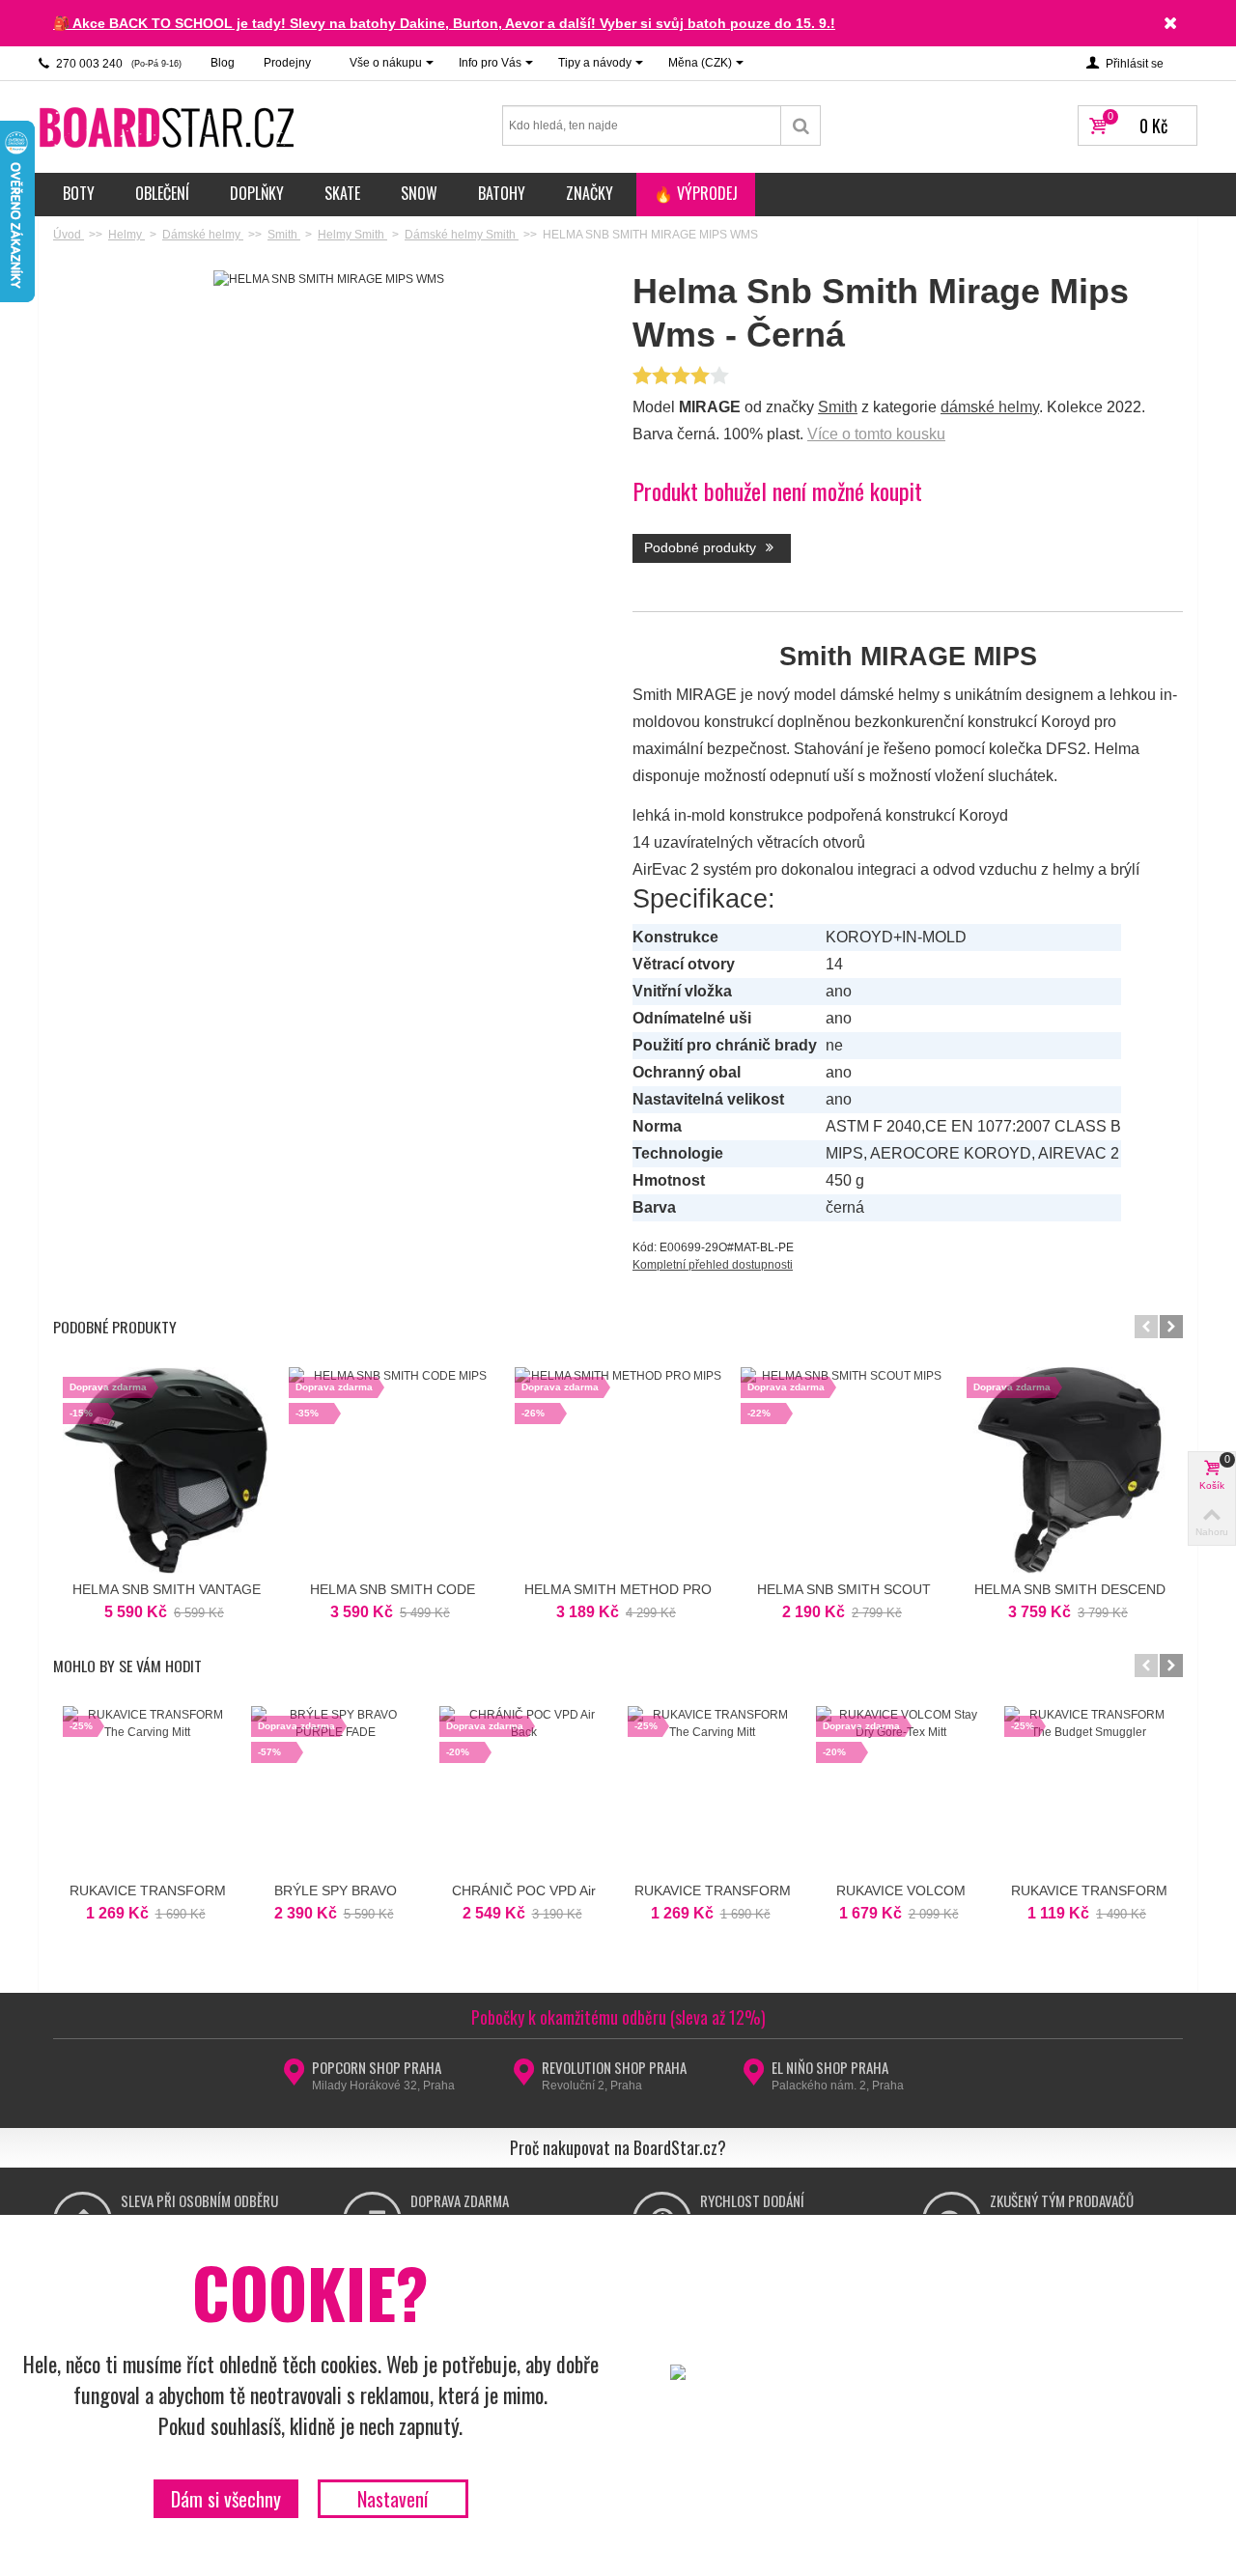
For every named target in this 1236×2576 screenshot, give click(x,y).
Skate (342, 193)
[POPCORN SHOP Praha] (294, 2078)
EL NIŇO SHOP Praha (830, 2067)
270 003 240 (117, 64)
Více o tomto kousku (876, 434)
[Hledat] (801, 126)
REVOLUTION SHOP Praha (614, 2067)
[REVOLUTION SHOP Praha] (524, 2078)
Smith (838, 407)
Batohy (502, 193)
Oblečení (162, 193)
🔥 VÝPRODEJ (696, 193)
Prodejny (287, 63)
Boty (79, 193)
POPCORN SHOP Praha (377, 2067)
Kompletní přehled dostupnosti (713, 1265)
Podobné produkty (702, 547)
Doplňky (257, 193)
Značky (590, 193)
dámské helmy (990, 407)
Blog (223, 63)
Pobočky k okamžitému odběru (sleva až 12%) (618, 2017)
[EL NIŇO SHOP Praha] (754, 2078)
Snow (419, 193)
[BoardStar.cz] (169, 126)
